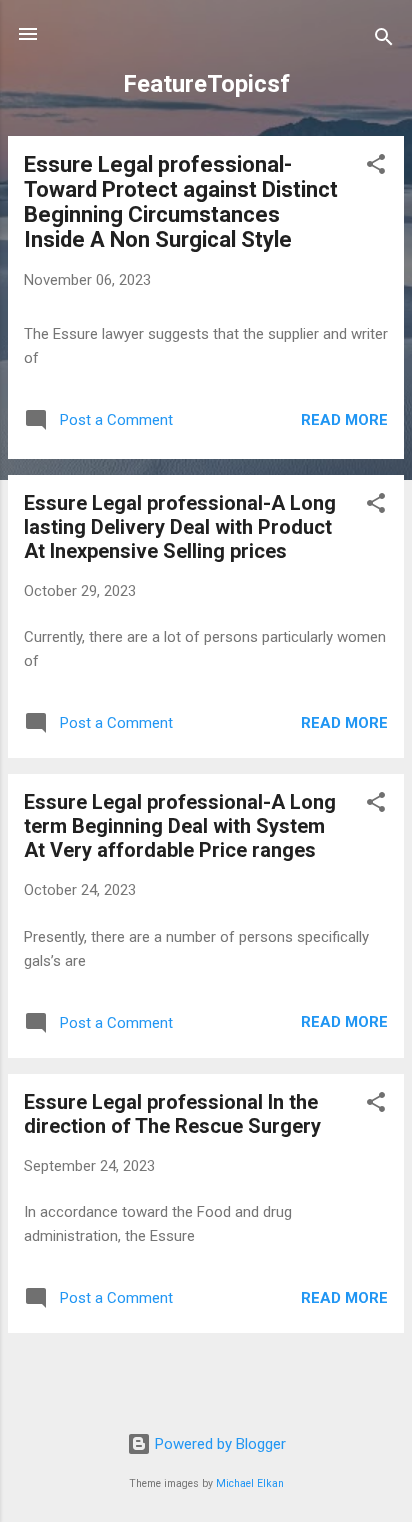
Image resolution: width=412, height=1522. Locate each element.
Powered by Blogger (218, 1444)
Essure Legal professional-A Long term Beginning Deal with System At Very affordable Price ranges (180, 826)
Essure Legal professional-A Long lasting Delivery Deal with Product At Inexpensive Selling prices (180, 527)
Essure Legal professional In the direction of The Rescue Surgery (172, 1114)
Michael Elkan (250, 1483)
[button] (376, 167)
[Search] (384, 40)
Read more (344, 420)
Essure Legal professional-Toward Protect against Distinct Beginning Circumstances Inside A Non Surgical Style (181, 202)
